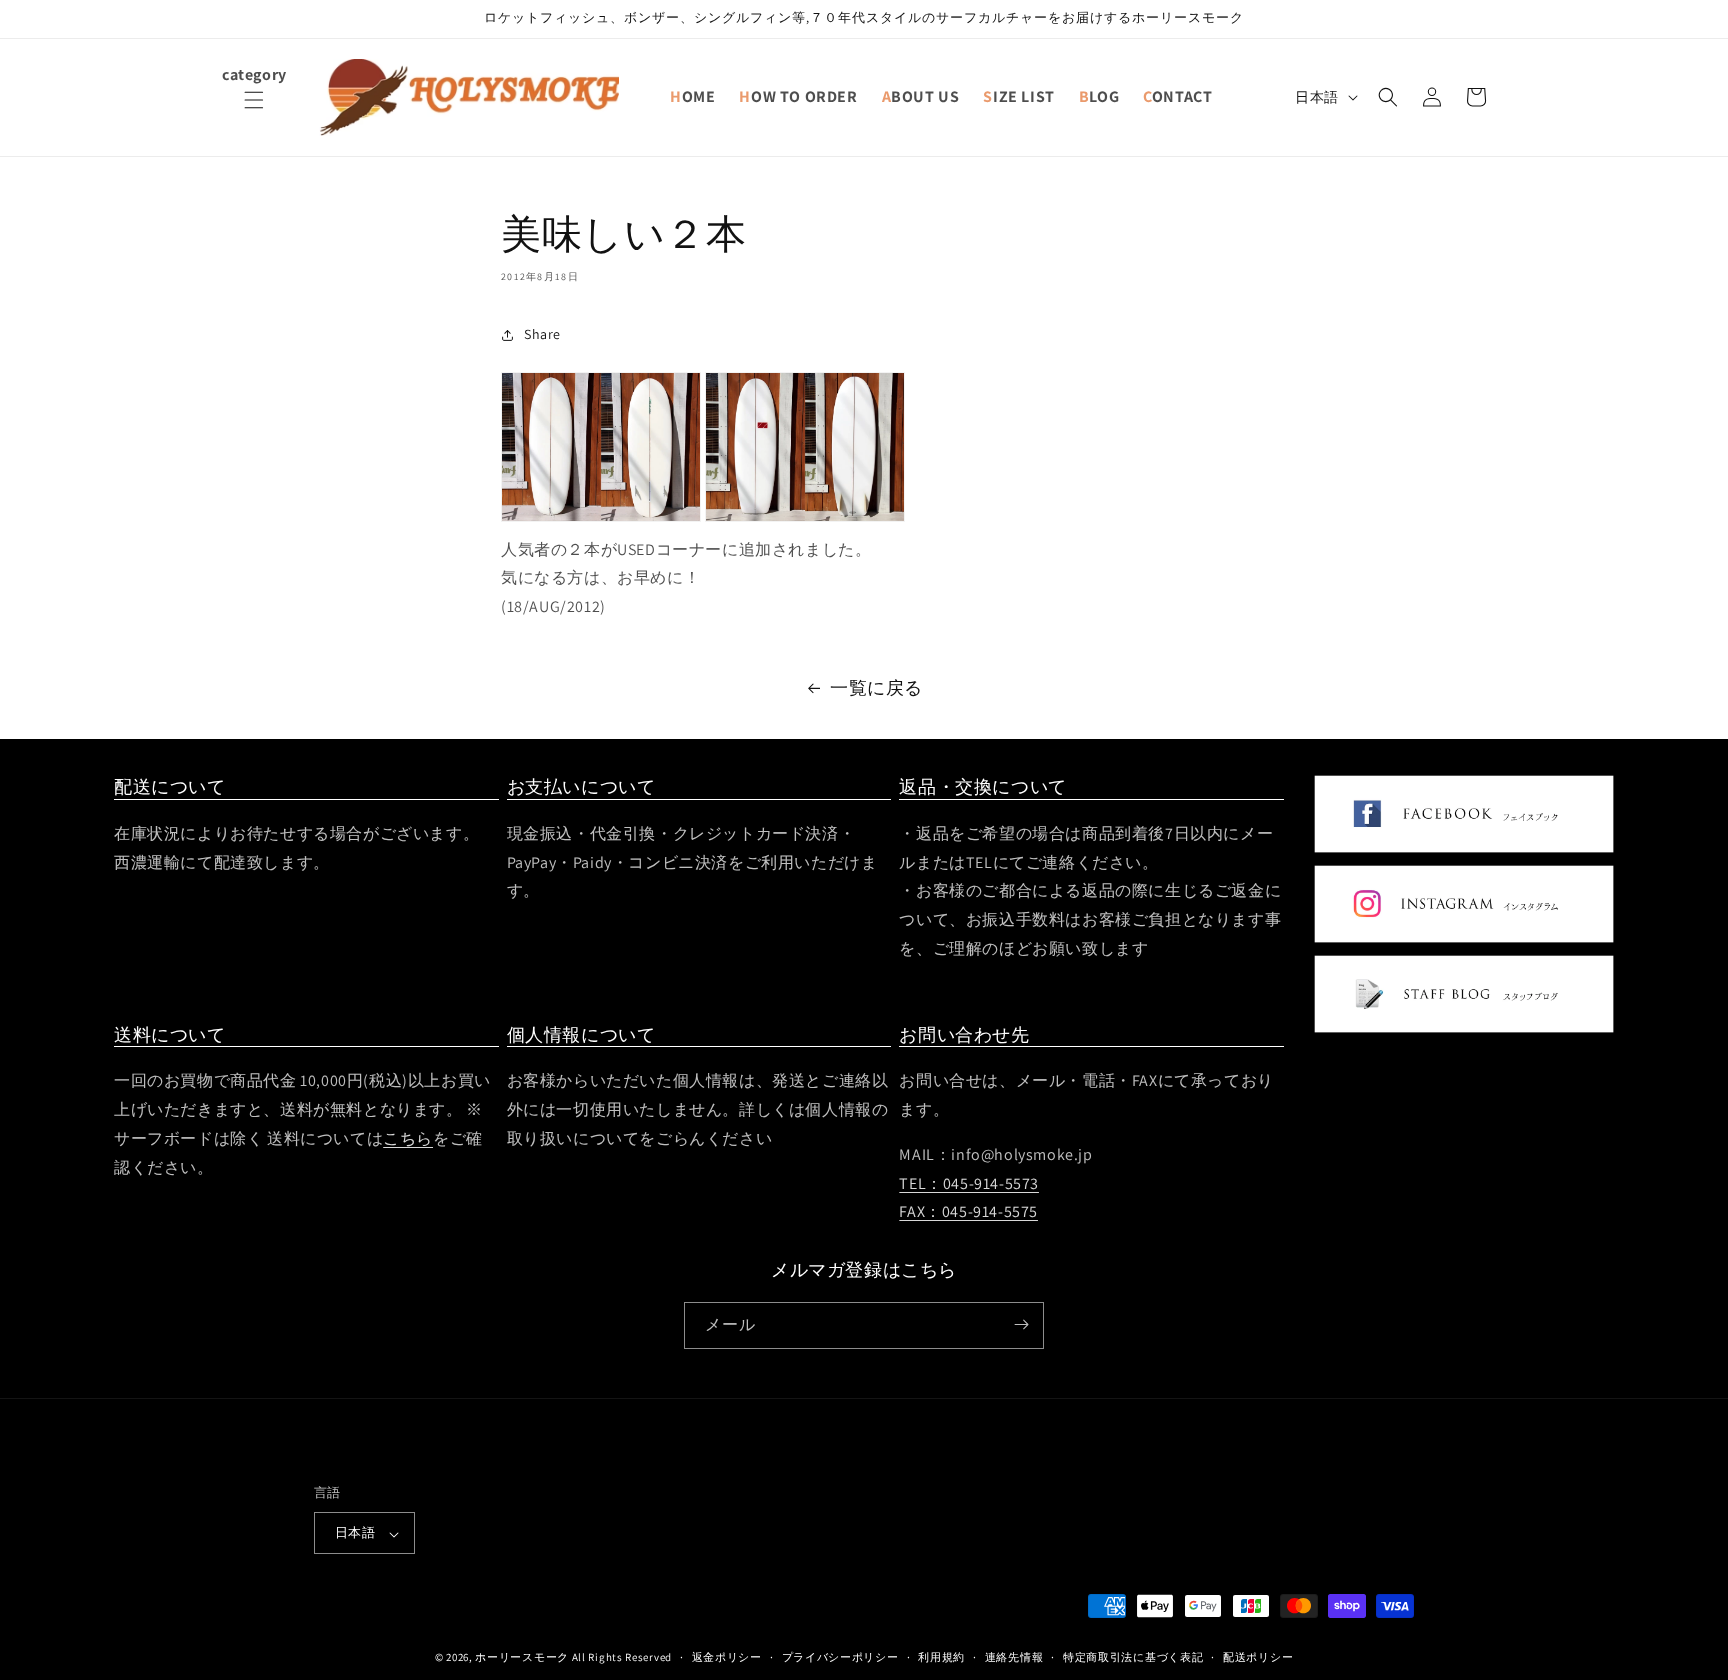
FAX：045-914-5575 (968, 1212)
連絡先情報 (1014, 1657)
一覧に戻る (876, 687)
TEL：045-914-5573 (969, 1183)
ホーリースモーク (522, 1658)
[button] (254, 112)
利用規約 (941, 1657)
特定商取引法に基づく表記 (1133, 1657)
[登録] (1021, 1324)
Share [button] (542, 334)
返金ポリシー (727, 1657)
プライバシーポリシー (840, 1657)
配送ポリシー (1258, 1657)
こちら (408, 1138)
